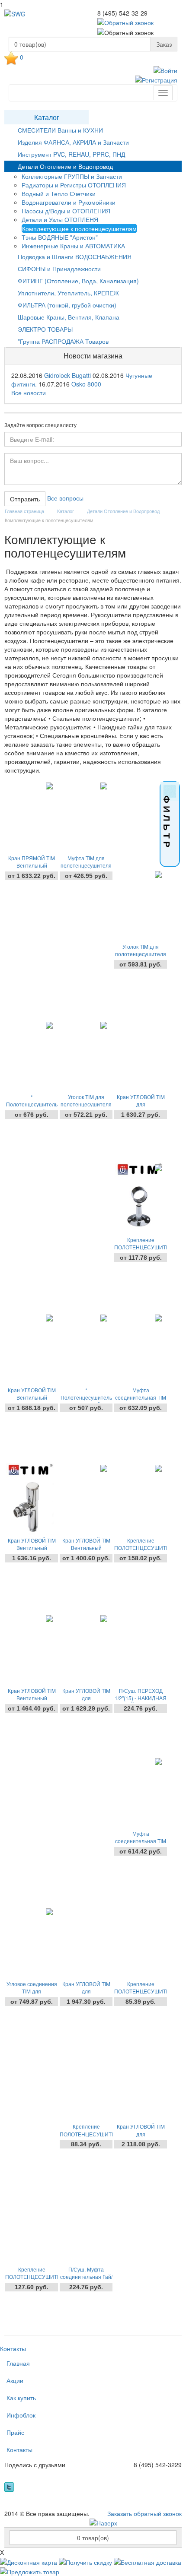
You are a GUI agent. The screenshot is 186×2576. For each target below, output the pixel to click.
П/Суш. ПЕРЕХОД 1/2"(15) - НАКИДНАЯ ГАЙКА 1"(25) (141, 1698)
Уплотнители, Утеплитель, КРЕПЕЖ (68, 293)
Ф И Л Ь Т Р (167, 821)
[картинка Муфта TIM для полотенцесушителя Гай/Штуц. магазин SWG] (84, 817)
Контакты (13, 2348)
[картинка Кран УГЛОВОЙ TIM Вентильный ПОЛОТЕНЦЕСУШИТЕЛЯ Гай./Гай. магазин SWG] (30, 1650)
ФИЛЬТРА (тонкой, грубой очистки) (67, 305)
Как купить (21, 2398)
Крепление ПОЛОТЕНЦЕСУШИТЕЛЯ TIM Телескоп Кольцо (32, 2277)
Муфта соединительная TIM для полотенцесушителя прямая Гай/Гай (141, 1397)
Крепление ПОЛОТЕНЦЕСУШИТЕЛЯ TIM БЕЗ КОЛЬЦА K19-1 (141, 1991)
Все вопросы (65, 498)
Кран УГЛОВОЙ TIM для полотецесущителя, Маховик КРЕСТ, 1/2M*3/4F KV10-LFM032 (141, 1104)
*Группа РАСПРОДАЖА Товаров (63, 341)
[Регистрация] (156, 79)
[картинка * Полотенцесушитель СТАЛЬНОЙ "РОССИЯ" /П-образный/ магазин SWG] (84, 1350)
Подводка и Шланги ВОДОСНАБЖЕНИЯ (75, 257)
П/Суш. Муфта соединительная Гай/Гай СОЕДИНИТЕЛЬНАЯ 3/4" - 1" (86, 2277)
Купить (141, 1144)
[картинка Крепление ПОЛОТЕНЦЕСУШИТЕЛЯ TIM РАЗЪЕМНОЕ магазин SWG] (139, 1500)
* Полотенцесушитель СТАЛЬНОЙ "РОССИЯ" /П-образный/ (86, 1397)
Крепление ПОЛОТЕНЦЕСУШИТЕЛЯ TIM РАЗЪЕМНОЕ (141, 1548)
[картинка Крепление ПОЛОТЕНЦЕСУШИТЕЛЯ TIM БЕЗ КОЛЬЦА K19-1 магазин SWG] (139, 1943)
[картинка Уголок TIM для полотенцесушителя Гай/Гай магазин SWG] (84, 1056)
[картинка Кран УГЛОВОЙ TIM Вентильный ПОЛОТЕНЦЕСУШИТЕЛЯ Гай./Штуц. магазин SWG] (84, 1500)
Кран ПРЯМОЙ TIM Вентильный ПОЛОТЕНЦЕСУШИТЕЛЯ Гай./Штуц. (32, 865)
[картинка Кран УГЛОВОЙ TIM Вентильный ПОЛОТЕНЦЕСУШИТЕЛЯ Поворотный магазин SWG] (30, 1350)
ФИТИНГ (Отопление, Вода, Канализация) (78, 281)
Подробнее (32, 890)
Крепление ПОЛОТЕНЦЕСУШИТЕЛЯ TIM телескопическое (141, 1247)
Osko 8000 (86, 384)
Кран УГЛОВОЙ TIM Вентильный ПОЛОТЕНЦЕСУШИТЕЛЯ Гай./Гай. (32, 1698)
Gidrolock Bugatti (67, 375)
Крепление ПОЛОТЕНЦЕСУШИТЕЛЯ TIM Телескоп (86, 2134)
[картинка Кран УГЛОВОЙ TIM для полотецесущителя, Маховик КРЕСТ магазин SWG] (84, 1650)
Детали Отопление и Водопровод (65, 166)
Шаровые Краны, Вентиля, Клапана (69, 317)
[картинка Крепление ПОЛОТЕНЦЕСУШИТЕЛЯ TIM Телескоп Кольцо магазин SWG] (30, 2229)
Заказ (164, 44)
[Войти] (165, 70)
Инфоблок (21, 2415)
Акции (15, 2380)
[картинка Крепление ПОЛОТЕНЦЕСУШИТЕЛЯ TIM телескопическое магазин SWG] (139, 1199)
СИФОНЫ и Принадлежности (59, 269)
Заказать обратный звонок (144, 2513)
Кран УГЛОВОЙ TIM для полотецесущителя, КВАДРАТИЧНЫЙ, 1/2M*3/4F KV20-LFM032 (86, 1991)
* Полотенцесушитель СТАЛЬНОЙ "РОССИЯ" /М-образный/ (32, 1104)
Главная (18, 2363)
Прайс (15, 2432)
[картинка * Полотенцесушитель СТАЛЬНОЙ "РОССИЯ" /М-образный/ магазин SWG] (30, 1056)
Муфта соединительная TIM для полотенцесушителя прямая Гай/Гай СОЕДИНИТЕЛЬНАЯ (141, 1841)
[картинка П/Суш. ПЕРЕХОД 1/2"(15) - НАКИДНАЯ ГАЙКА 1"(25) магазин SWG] (139, 1650)
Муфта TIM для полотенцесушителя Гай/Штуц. (86, 865)
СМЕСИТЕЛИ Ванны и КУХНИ (60, 130)
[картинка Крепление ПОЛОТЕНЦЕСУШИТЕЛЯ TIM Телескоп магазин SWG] (84, 2086)
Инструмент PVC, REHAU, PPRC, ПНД (71, 154)
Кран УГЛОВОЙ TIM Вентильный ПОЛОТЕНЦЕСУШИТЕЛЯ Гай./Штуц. (86, 1548)
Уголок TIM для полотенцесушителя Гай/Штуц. (141, 954)
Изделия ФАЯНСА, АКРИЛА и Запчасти (73, 142)
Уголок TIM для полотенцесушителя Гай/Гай (86, 1104)
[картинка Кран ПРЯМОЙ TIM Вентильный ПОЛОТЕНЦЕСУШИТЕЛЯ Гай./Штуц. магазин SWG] (30, 817)
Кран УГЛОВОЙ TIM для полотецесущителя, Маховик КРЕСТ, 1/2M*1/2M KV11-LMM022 (141, 2134)
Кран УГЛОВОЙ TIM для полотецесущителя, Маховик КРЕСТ (86, 1698)
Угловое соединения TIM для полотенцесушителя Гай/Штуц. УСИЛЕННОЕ (32, 1991)
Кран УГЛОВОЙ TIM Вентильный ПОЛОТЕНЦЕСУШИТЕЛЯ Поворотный (32, 1397)
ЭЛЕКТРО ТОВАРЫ (45, 329)
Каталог (47, 117)
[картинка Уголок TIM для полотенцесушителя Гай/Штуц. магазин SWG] (139, 906)
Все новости (29, 393)
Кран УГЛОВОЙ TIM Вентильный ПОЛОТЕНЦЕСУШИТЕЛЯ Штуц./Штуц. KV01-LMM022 (32, 1548)
